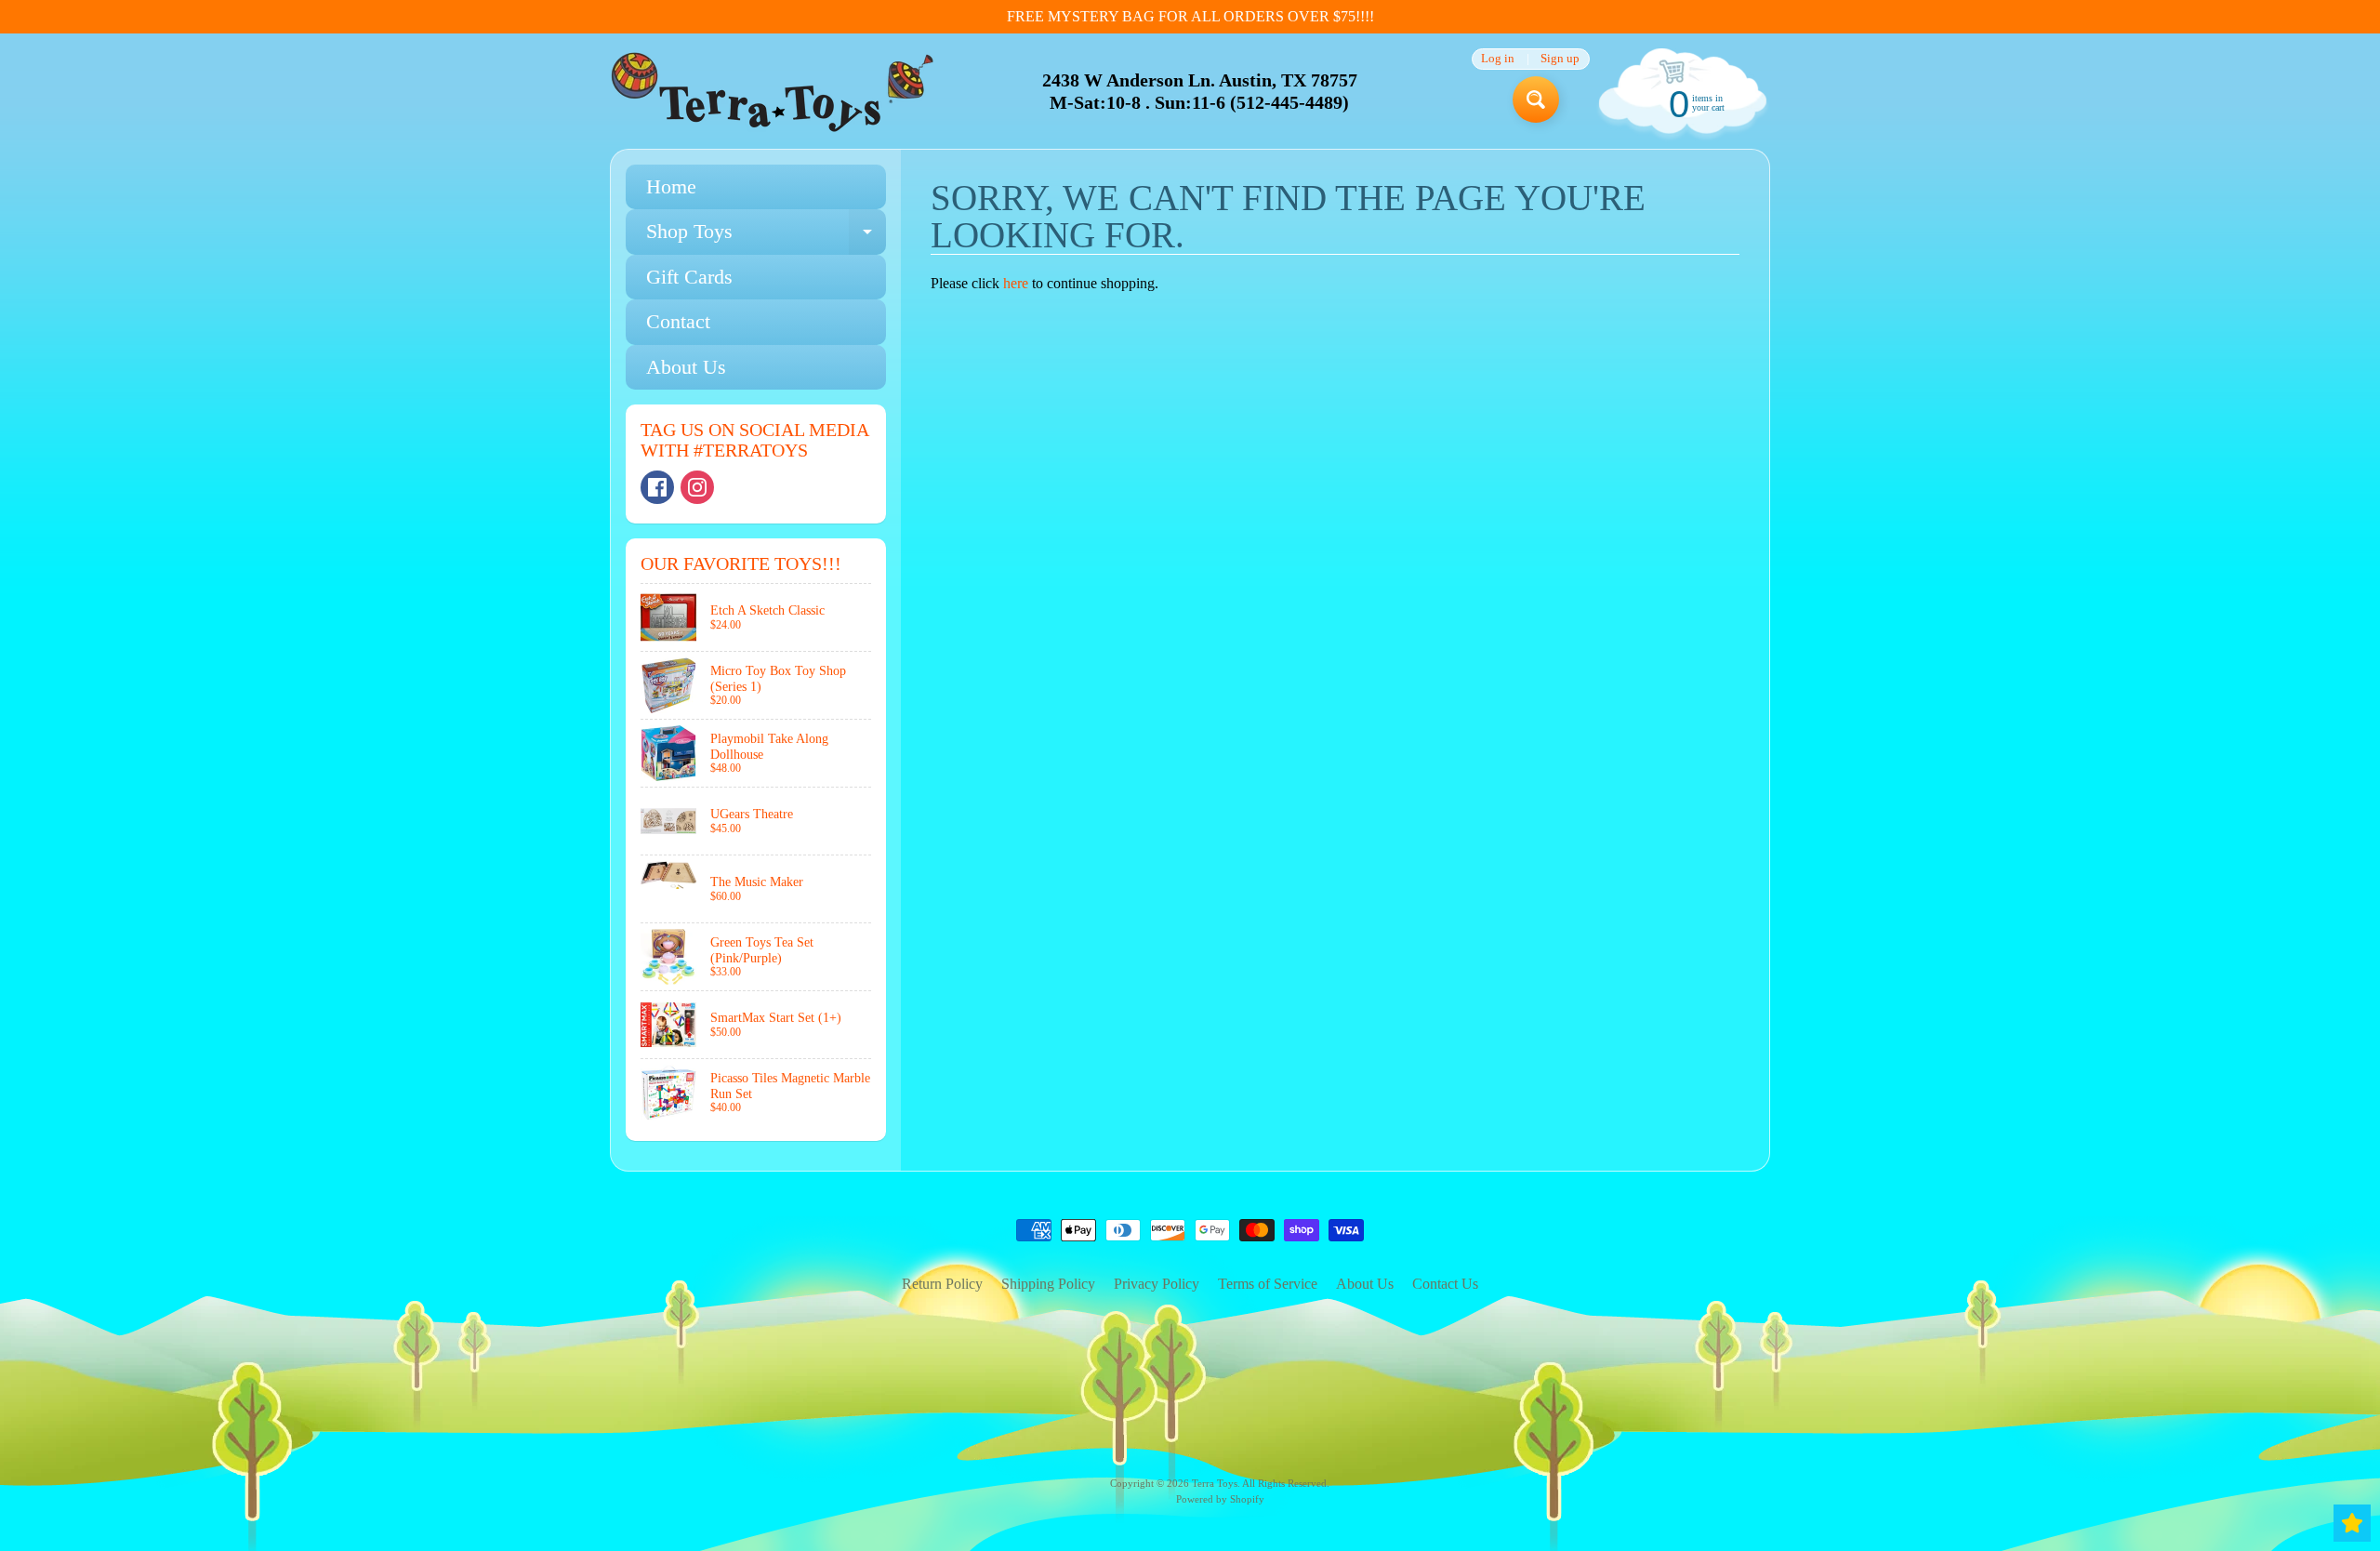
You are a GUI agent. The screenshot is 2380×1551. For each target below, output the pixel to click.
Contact (678, 321)
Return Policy (942, 1284)
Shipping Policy (1048, 1284)
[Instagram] (697, 487)
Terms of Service (1268, 1284)
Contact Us (1445, 1284)
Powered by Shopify (1220, 1499)
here (1016, 283)
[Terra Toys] (773, 92)
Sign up (1560, 59)
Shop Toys (766, 237)
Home (671, 186)
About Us (686, 367)
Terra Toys (1215, 1483)
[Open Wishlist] (2352, 1523)
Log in (1498, 59)
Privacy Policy (1157, 1284)
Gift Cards (689, 277)
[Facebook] (657, 487)
